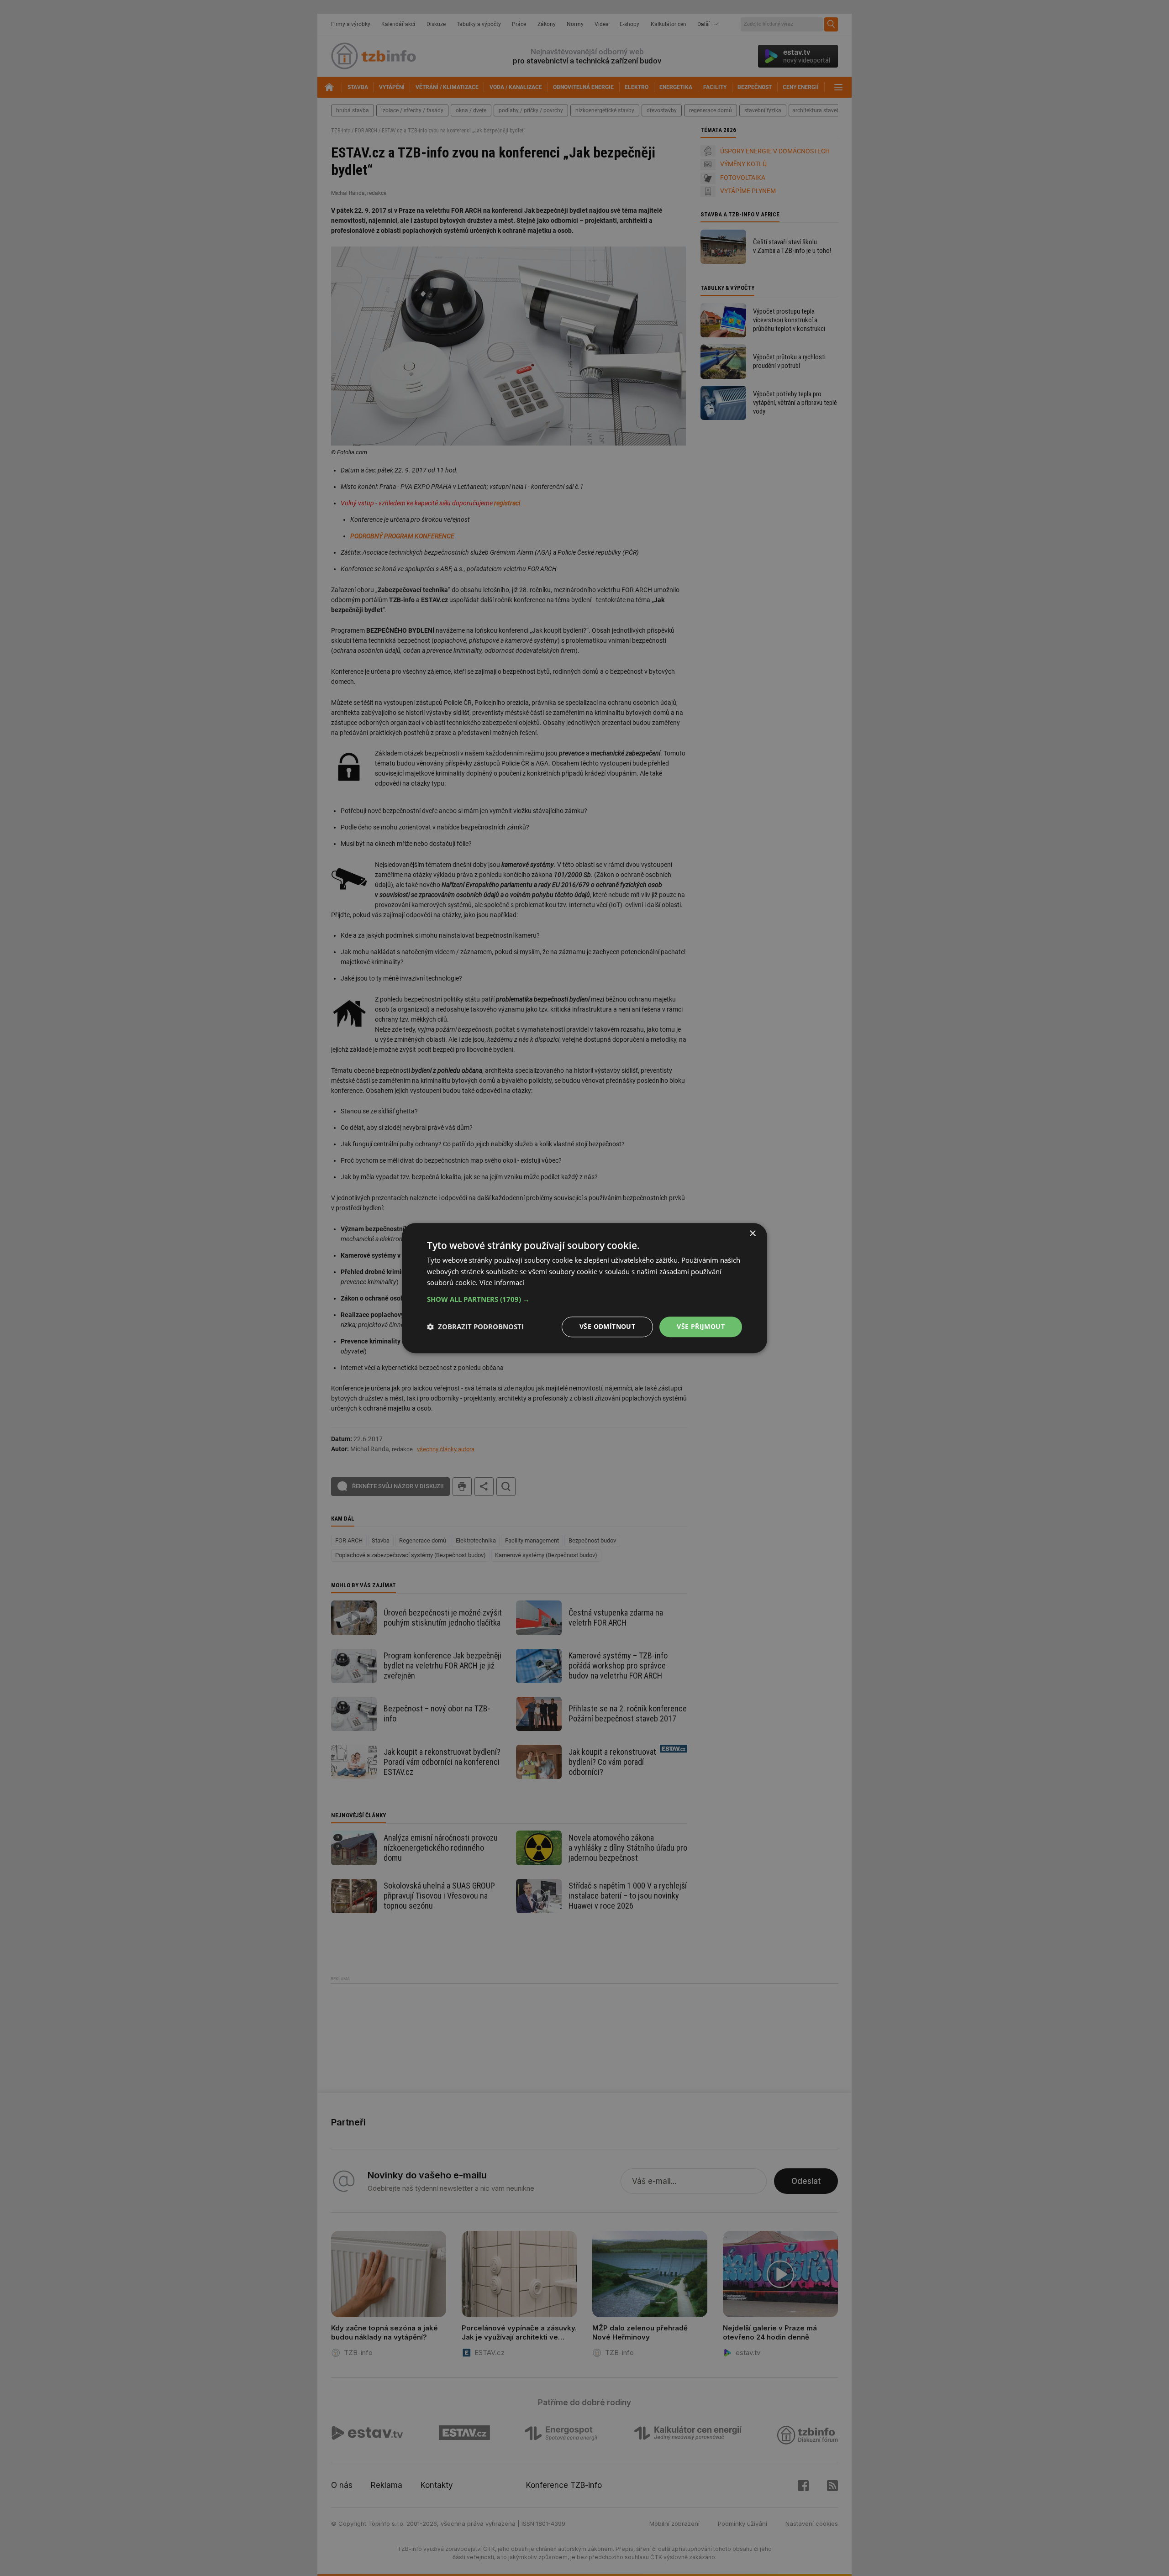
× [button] (752, 1234)
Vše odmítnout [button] (607, 1326)
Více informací (502, 1283)
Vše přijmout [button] (701, 1326)
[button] (584, 1299)
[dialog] (584, 1288)
